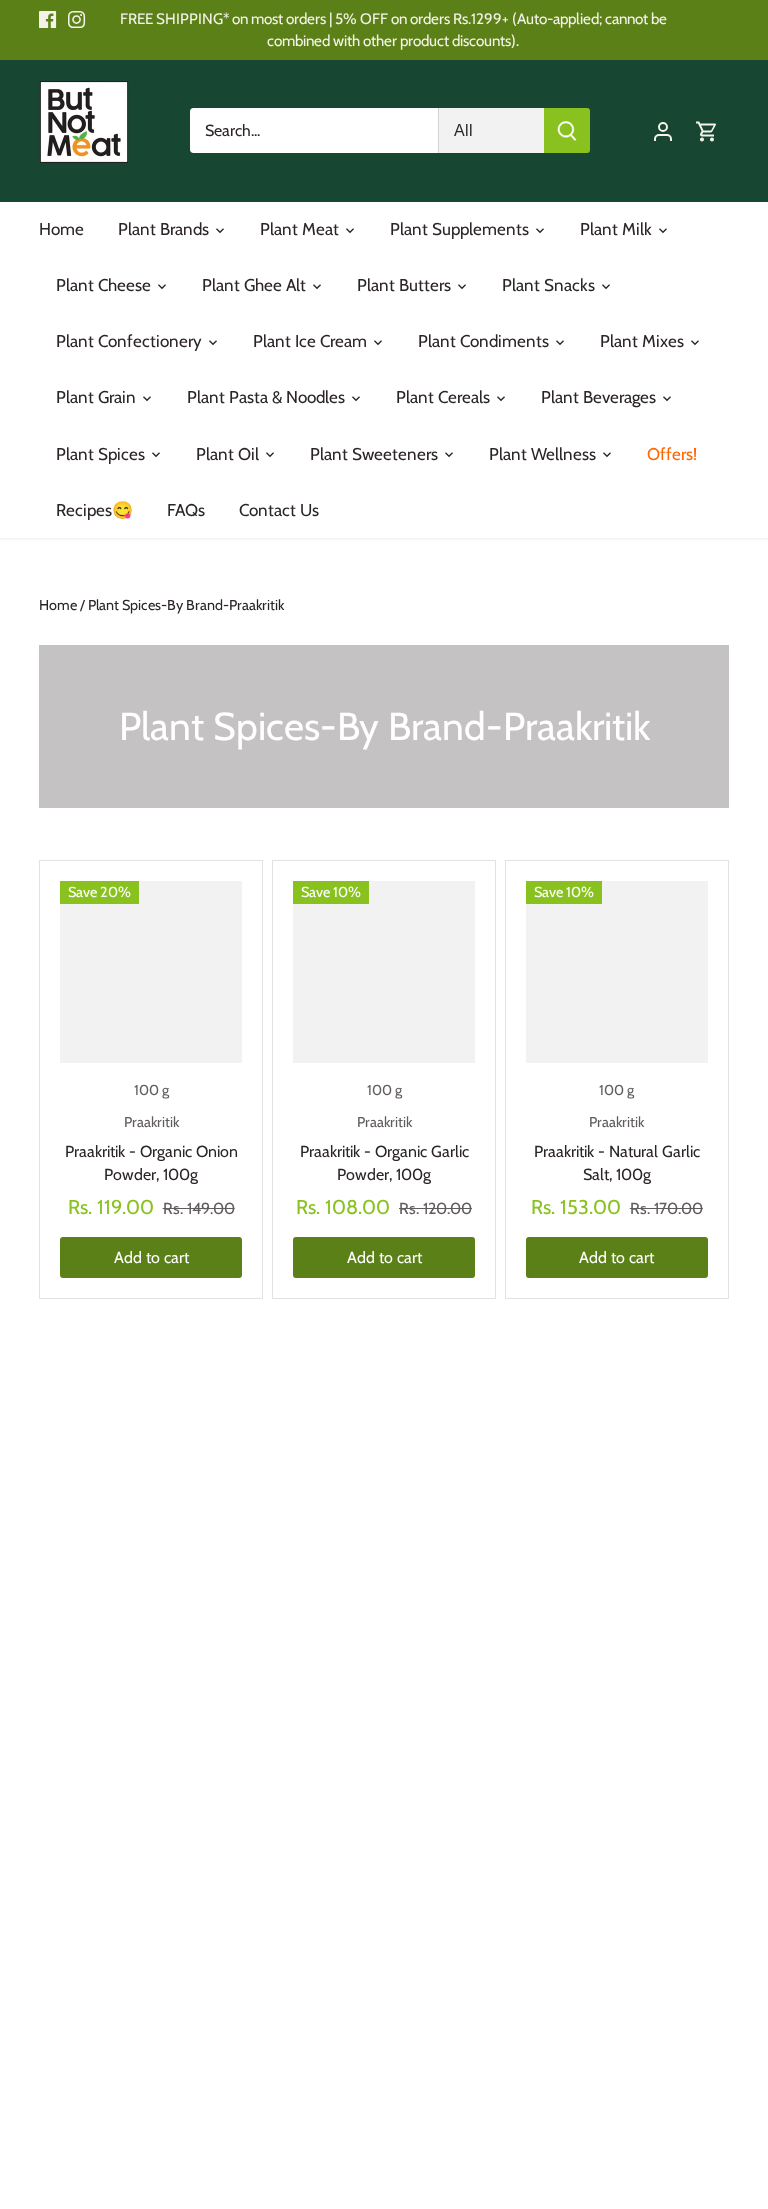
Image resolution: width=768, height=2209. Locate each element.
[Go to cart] (707, 130)
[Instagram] (76, 19)
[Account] (663, 130)
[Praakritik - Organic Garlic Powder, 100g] (384, 972)
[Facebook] (47, 19)
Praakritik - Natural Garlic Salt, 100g (617, 1148)
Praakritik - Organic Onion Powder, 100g (151, 1148)
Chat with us (44, 2165)
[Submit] (567, 130)
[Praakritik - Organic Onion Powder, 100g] (151, 972)
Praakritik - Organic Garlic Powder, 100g (384, 1148)
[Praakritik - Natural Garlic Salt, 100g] (617, 972)
